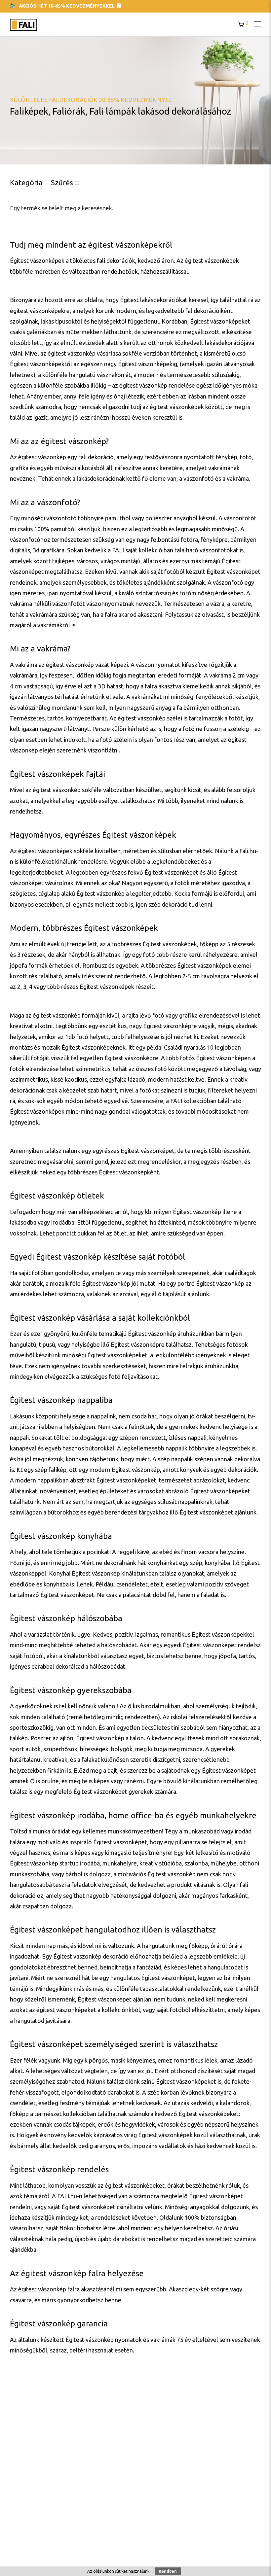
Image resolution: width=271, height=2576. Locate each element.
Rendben (168, 2571)
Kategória (26, 182)
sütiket (121, 2571)
